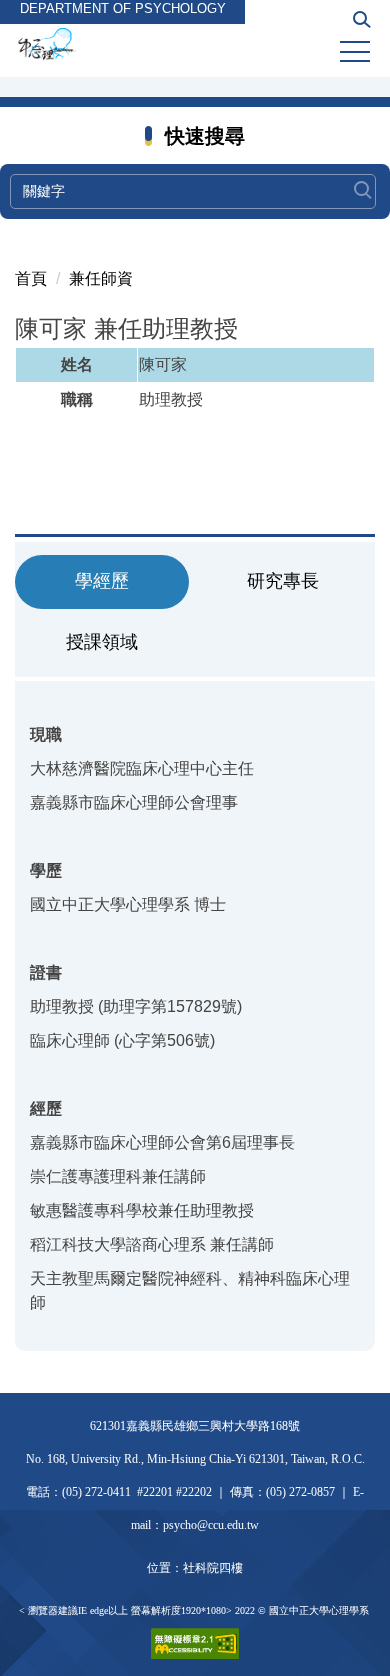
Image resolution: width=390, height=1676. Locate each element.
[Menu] (355, 52)
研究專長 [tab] (283, 581)
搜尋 (362, 181)
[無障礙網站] (195, 1642)
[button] (362, 26)
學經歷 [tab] (102, 581)
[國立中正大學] (195, 45)
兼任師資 (101, 278)
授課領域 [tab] (102, 642)
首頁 (31, 278)
